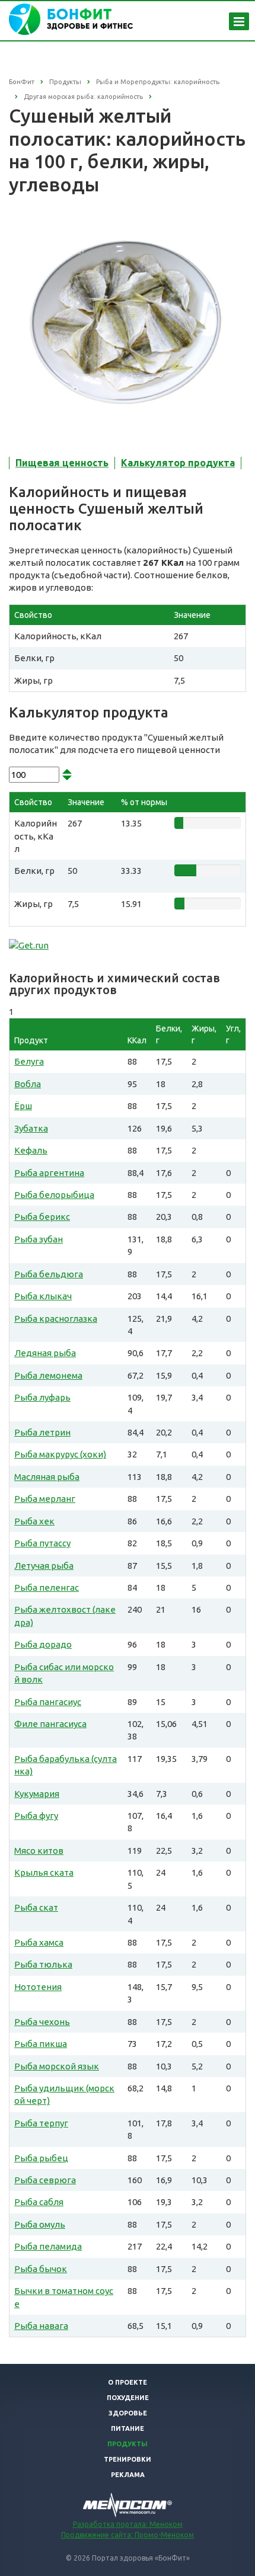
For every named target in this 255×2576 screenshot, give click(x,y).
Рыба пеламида (48, 2246)
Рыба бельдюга (49, 1274)
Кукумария (37, 1794)
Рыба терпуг (41, 2123)
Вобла (28, 1084)
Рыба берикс (42, 1217)
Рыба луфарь (42, 1397)
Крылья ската (44, 1872)
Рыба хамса (39, 1942)
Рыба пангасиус (48, 1702)
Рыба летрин (42, 1432)
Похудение (128, 2398)
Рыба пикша (41, 2044)
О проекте (128, 2382)
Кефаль (31, 1150)
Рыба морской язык (57, 2066)
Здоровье (128, 2413)
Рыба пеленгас (47, 1587)
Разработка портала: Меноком (128, 2524)
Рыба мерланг (45, 1499)
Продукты (128, 2444)
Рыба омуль (40, 2224)
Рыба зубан (39, 1239)
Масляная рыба (47, 1477)
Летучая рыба (44, 1566)
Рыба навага (41, 2326)
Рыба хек (34, 1521)
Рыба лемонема (48, 1375)
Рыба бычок (41, 2269)
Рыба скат (36, 1907)
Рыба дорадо (43, 1644)
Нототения (38, 1987)
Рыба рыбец (41, 2158)
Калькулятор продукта (178, 463)
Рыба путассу (42, 1543)
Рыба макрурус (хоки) (60, 1454)
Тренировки (128, 2459)
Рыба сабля (39, 2202)
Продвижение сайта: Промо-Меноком (128, 2535)
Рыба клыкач (43, 1296)
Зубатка (31, 1128)
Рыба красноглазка (56, 1319)
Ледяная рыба (45, 1353)
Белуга (29, 1061)
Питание (128, 2428)
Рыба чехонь (42, 2022)
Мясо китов (39, 1851)
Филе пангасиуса (50, 1724)
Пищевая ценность (62, 463)
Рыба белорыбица (54, 1195)
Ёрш (23, 1106)
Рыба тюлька (43, 1964)
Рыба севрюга (45, 2180)
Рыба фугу (36, 1816)
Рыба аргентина (49, 1173)
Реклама (128, 2475)
